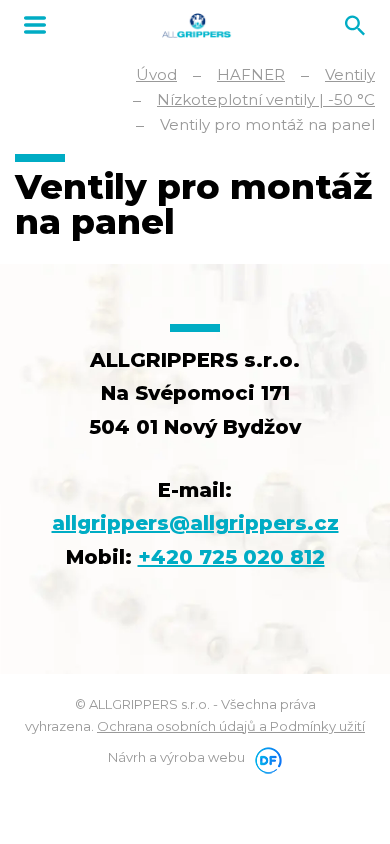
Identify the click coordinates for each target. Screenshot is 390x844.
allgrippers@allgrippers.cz (195, 523)
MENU (35, 25)
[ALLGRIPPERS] (196, 25)
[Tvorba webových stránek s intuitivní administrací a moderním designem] (265, 757)
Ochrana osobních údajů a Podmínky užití (231, 726)
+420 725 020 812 (231, 557)
